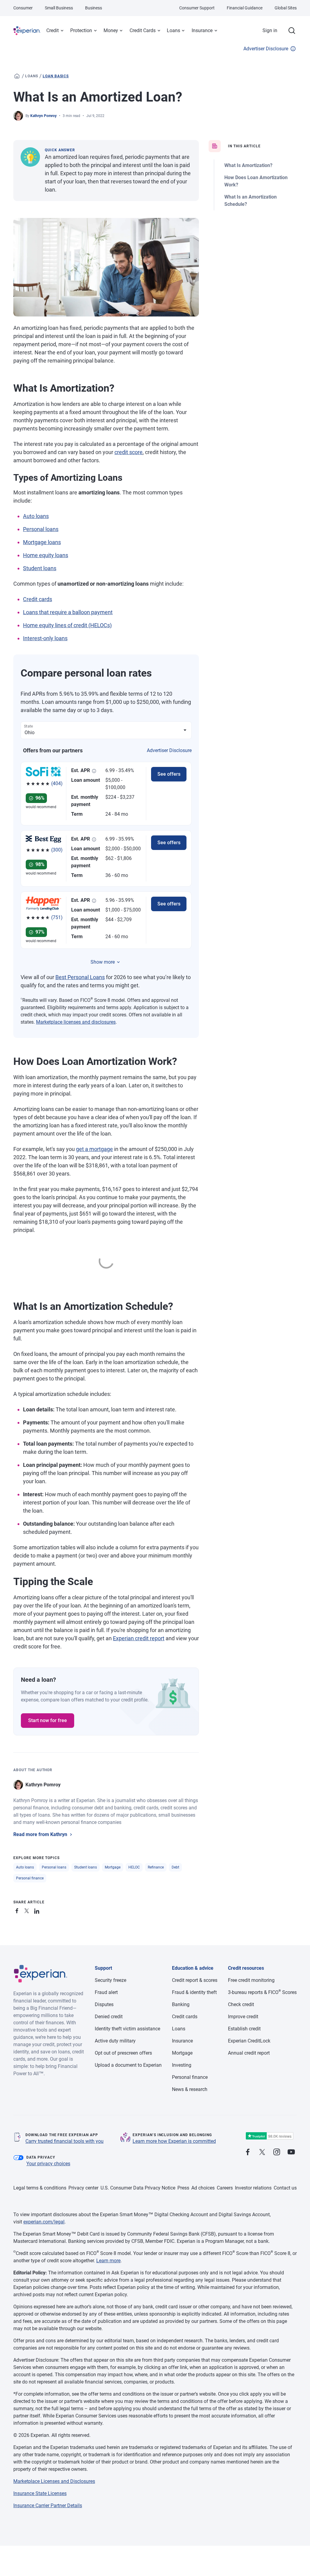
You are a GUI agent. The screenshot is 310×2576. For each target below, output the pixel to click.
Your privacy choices (48, 2164)
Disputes (104, 2004)
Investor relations (253, 2188)
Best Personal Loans (80, 977)
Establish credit (244, 2029)
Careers (225, 2188)
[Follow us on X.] (262, 2152)
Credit (53, 30)
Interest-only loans (45, 638)
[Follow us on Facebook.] (248, 2152)
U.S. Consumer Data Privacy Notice (138, 2188)
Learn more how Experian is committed (174, 2141)
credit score (129, 452)
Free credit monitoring (251, 1980)
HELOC (134, 1867)
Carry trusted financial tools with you (64, 2141)
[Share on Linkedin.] (38, 1910)
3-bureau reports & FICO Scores (262, 1992)
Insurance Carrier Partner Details (48, 2506)
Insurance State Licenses (40, 2493)
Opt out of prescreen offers (123, 2053)
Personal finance (30, 1878)
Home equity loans (46, 555)
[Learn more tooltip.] (94, 771)
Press (183, 2188)
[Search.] (292, 31)
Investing (182, 2065)
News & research (190, 2089)
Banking (181, 2004)
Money (111, 30)
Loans (173, 30)
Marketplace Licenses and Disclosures (54, 2481)
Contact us (285, 2188)
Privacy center (83, 2188)
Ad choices (203, 2188)
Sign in (270, 30)
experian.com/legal (44, 2222)
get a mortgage (94, 1149)
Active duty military (115, 2041)
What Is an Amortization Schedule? (251, 201)
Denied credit (109, 2017)
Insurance (202, 30)
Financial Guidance (245, 8)
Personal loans (41, 529)
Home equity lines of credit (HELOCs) (67, 625)
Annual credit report (249, 2053)
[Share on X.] (28, 1910)
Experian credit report (139, 1638)
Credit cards (38, 599)
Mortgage (113, 1867)
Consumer (23, 8)
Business (94, 8)
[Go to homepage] (17, 76)
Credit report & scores (195, 1980)
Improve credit (243, 2017)
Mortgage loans (42, 542)
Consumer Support (197, 8)
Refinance (156, 1867)
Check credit (241, 2004)
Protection (81, 30)
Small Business (59, 8)
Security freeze (110, 1980)
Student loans (40, 568)
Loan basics (56, 76)
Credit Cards (143, 30)
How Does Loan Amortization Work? (256, 181)
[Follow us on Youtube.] (291, 2152)
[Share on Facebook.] (18, 1910)
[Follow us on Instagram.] (277, 2152)
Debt (175, 1867)
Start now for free (48, 1720)
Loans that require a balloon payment (68, 612)
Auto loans (36, 516)
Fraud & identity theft (194, 1992)
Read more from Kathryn (40, 1834)
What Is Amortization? (248, 165)
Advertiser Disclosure (266, 49)
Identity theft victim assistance (127, 2029)
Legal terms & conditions (40, 2188)
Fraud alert (106, 1992)
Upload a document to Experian (128, 2065)
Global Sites (286, 8)
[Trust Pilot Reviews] (269, 2136)
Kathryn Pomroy (43, 116)
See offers (169, 774)
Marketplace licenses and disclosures (76, 1022)
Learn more (108, 2261)
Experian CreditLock (249, 2041)
